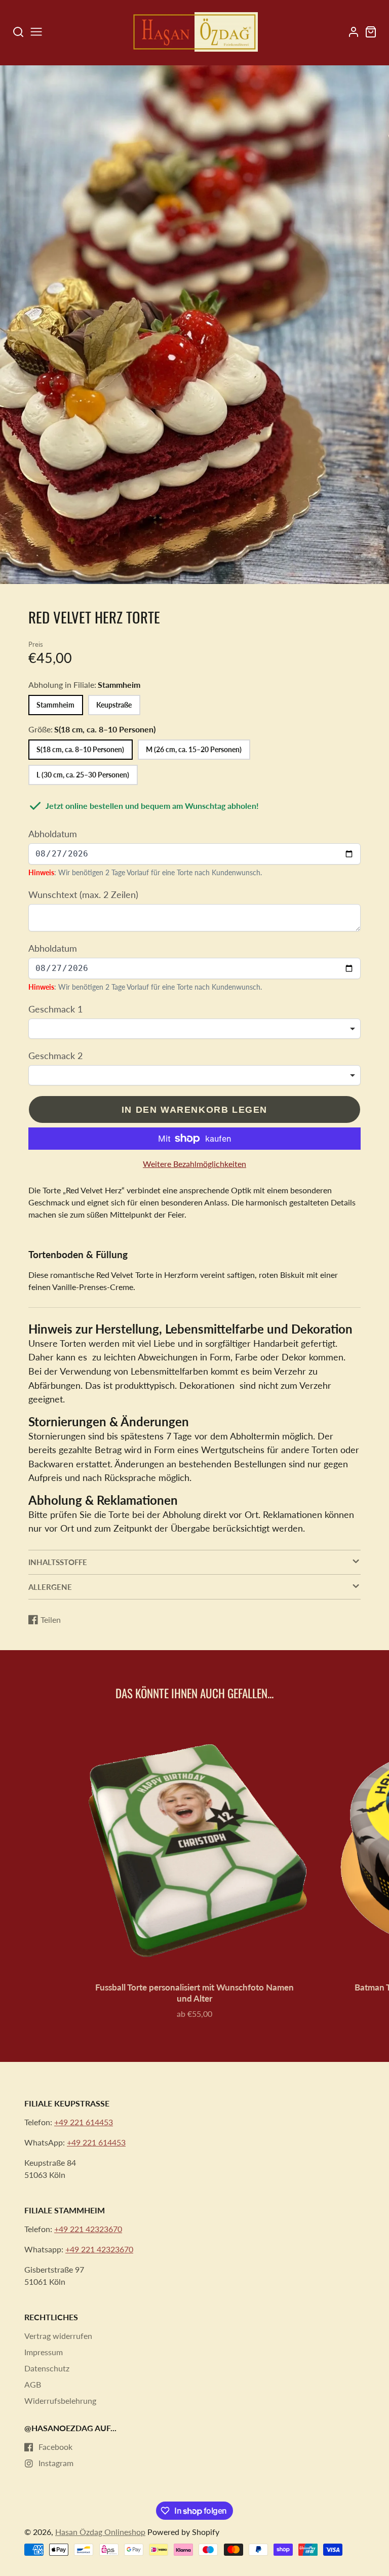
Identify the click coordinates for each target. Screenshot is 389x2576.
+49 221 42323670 (88, 2229)
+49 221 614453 (84, 2122)
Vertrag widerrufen (58, 2336)
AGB (33, 2384)
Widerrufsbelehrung (60, 2401)
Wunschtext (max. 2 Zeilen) (83, 894)
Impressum (44, 2352)
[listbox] (194, 1029)
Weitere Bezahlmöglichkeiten (194, 1164)
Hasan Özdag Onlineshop (100, 2532)
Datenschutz (47, 2368)
